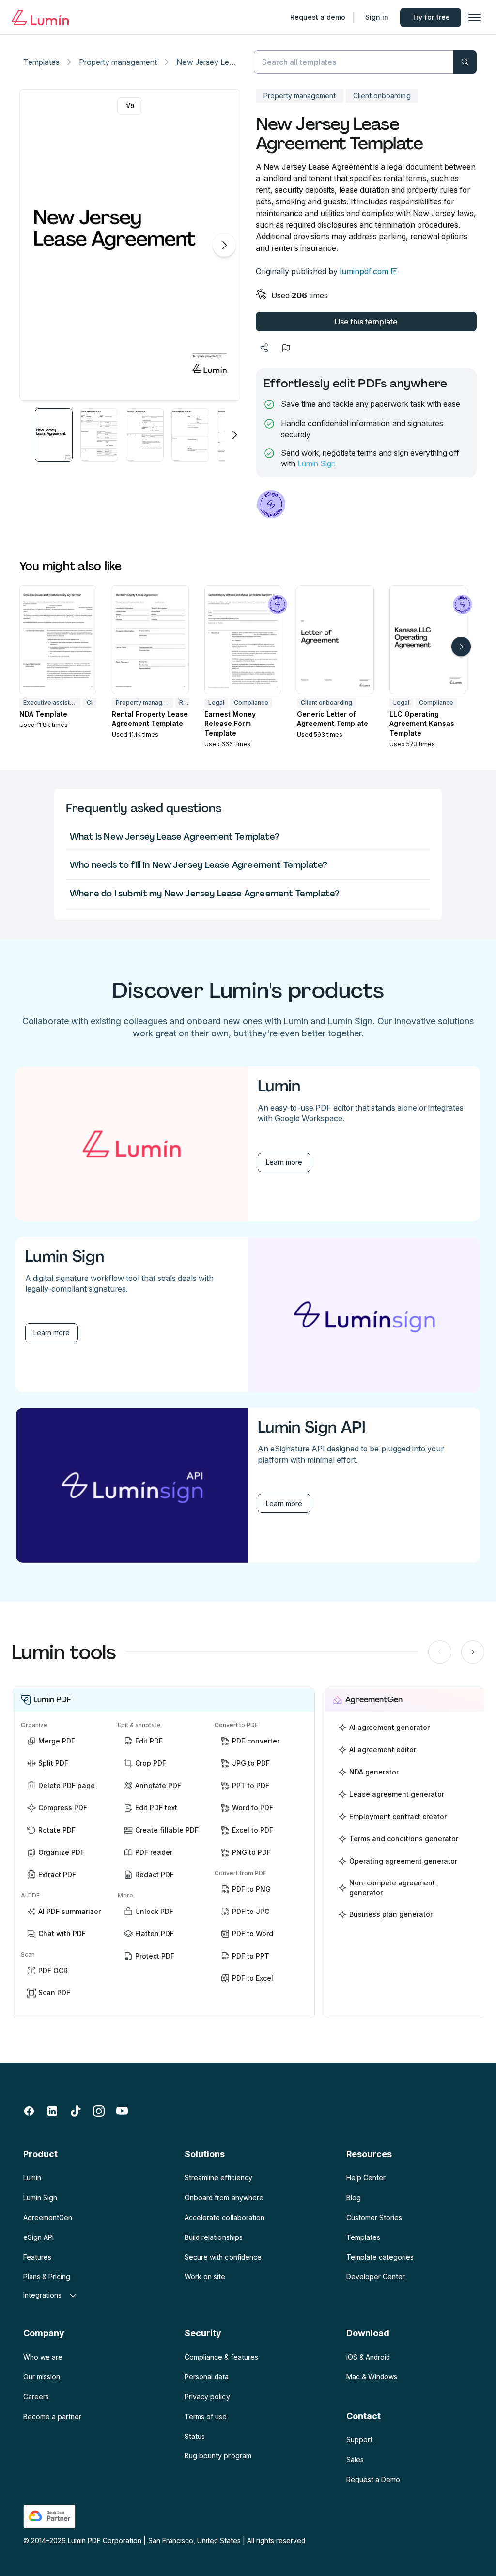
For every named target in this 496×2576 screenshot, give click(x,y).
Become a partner (52, 2416)
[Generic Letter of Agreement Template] (335, 640)
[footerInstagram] (99, 2111)
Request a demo (318, 17)
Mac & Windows (372, 2377)
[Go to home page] (40, 17)
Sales (355, 2460)
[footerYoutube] (122, 2111)
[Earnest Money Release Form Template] (243, 640)
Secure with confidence (223, 2257)
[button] (54, 435)
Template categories (380, 2257)
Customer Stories (374, 2217)
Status (195, 2436)
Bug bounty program (218, 2456)
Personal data (207, 2377)
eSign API (39, 2237)
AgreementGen (48, 2217)
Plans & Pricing (47, 2276)
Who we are (43, 2357)
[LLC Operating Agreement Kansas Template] (428, 640)
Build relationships (213, 2237)
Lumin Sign (317, 463)
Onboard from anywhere (224, 2198)
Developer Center (376, 2276)
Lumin (32, 2178)
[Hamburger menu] (475, 17)
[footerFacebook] (29, 2111)
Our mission (42, 2377)
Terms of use (206, 2416)
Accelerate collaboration (224, 2217)
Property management (118, 62)
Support (359, 2440)
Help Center (366, 2178)
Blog (354, 2198)
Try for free (431, 17)
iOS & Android (368, 2357)
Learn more (284, 1162)
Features (37, 2257)
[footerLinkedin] (52, 2111)
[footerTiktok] (76, 2111)
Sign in (377, 17)
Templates (41, 62)
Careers (36, 2397)
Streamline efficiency (218, 2178)
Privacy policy (207, 2397)
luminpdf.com (364, 271)
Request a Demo (373, 2479)
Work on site (205, 2276)
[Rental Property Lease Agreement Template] (150, 640)
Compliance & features (221, 2357)
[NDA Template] (58, 640)
